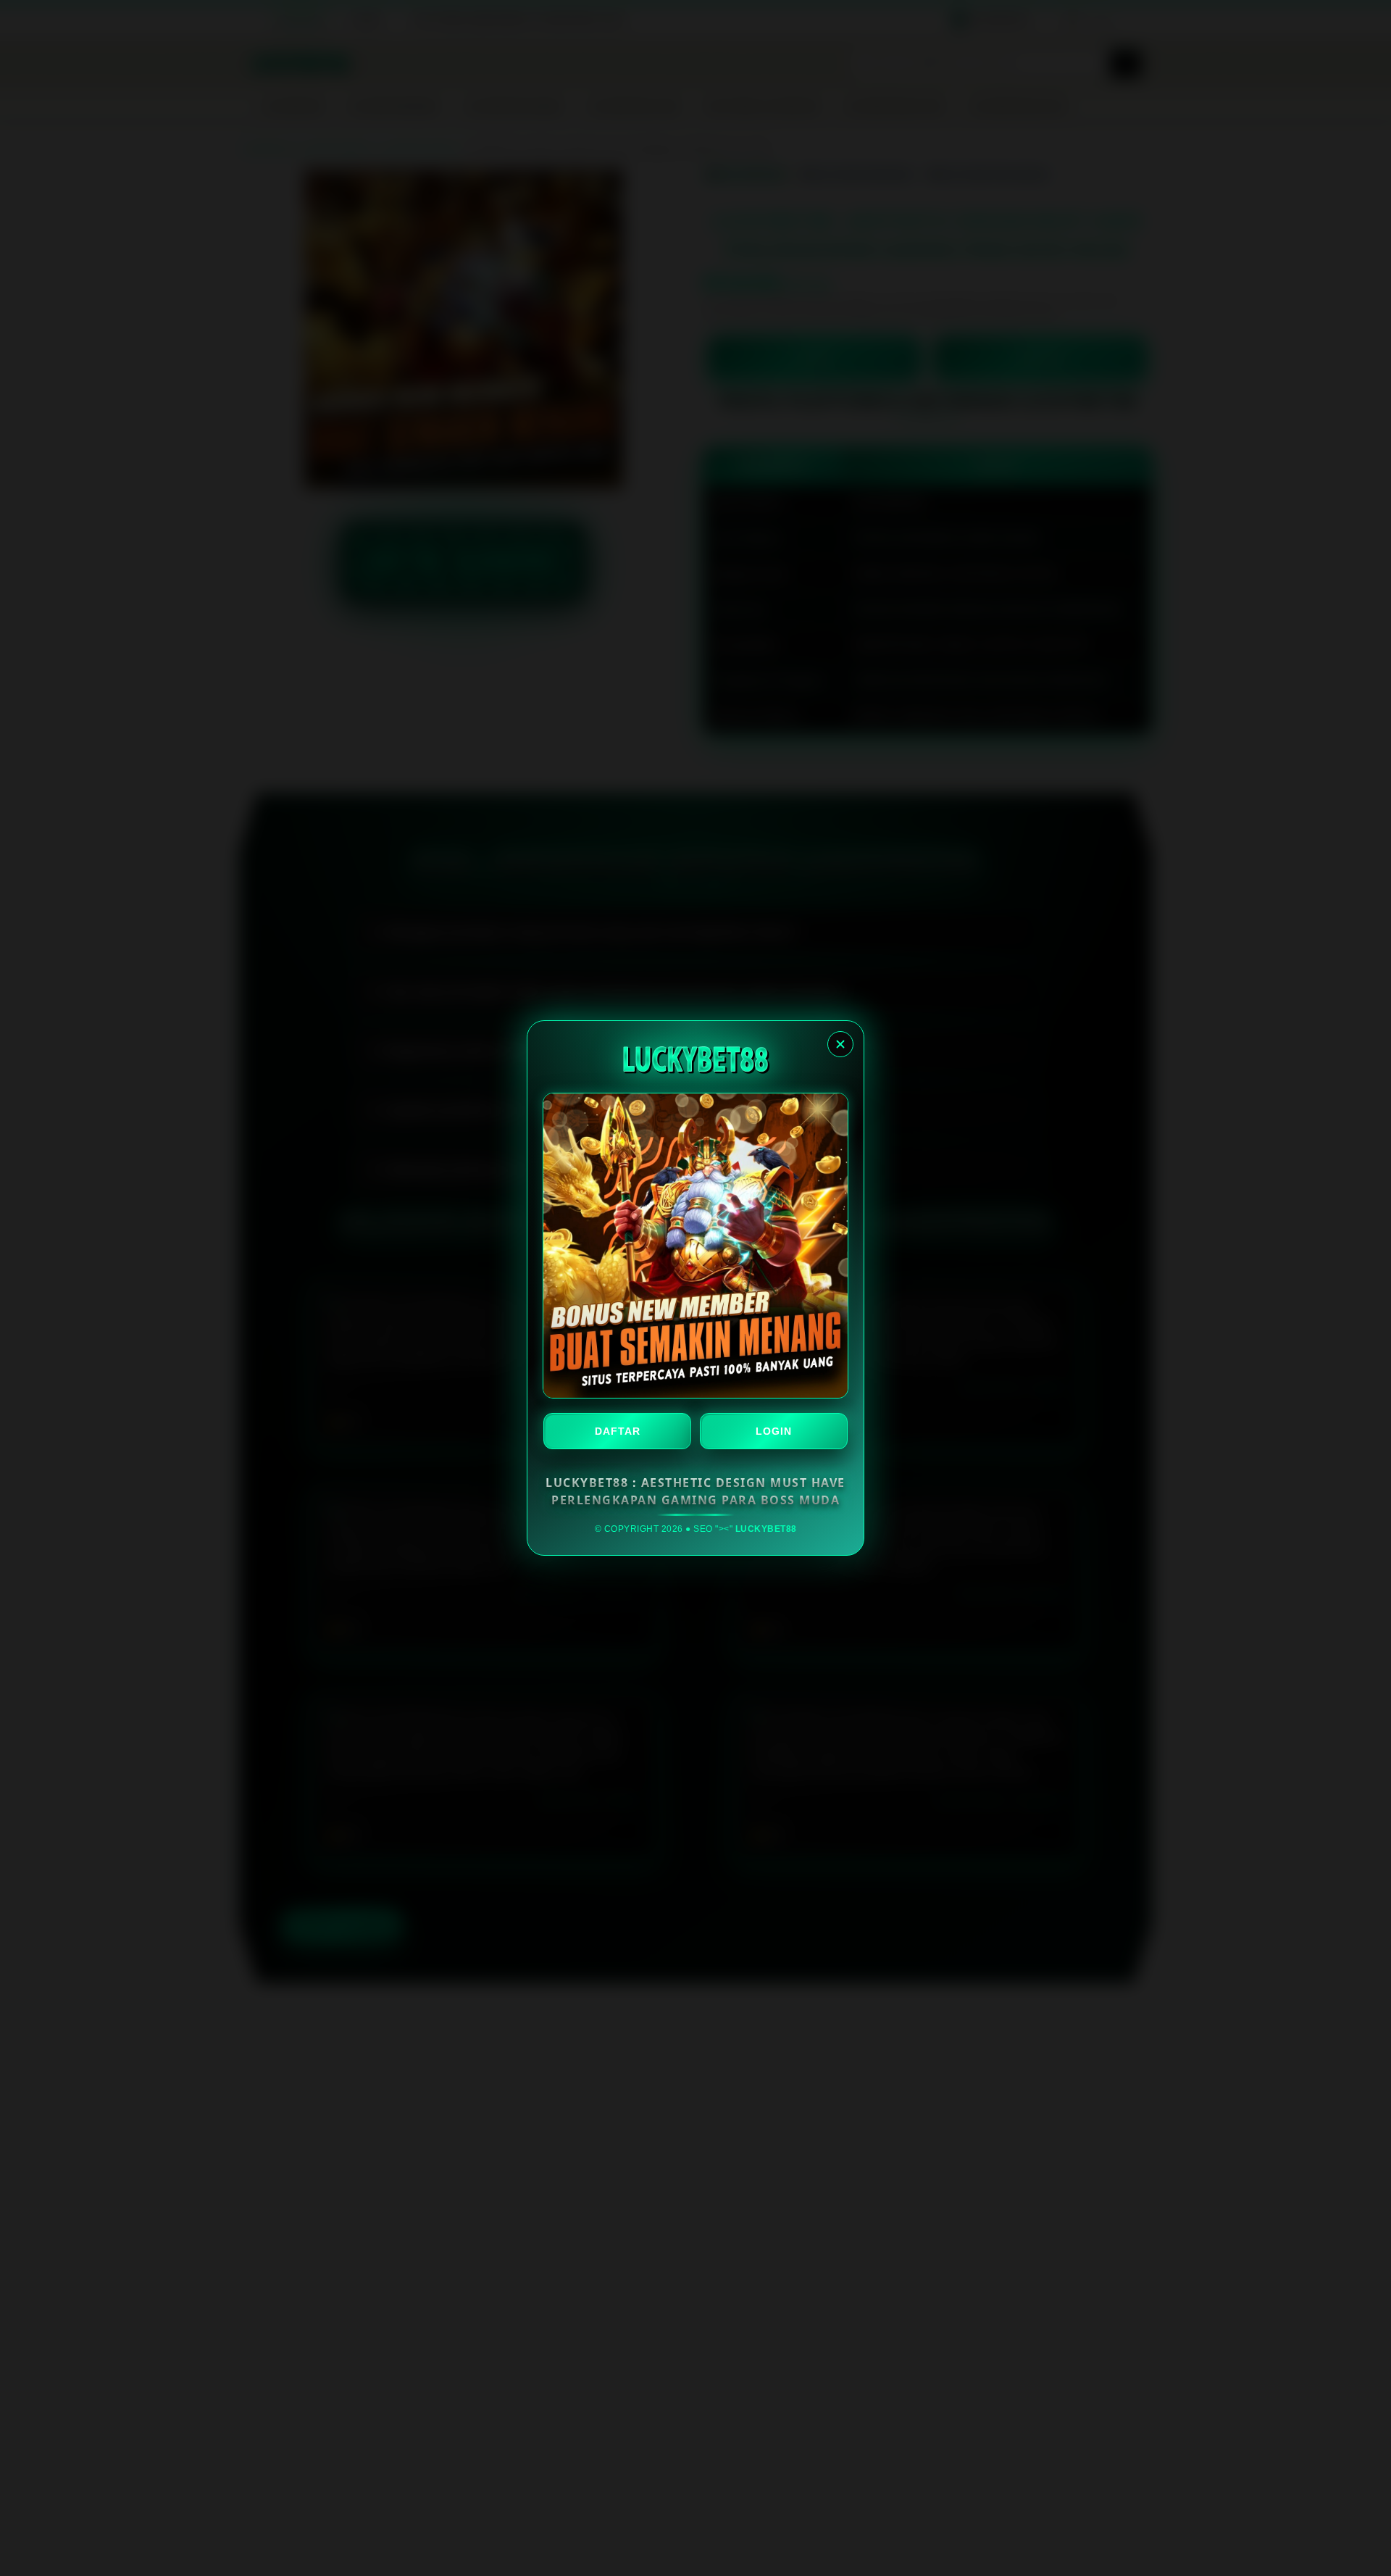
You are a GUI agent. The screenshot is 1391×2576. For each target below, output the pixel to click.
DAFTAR (618, 1431)
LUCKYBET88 (766, 1529)
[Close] (840, 1044)
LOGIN (774, 1431)
